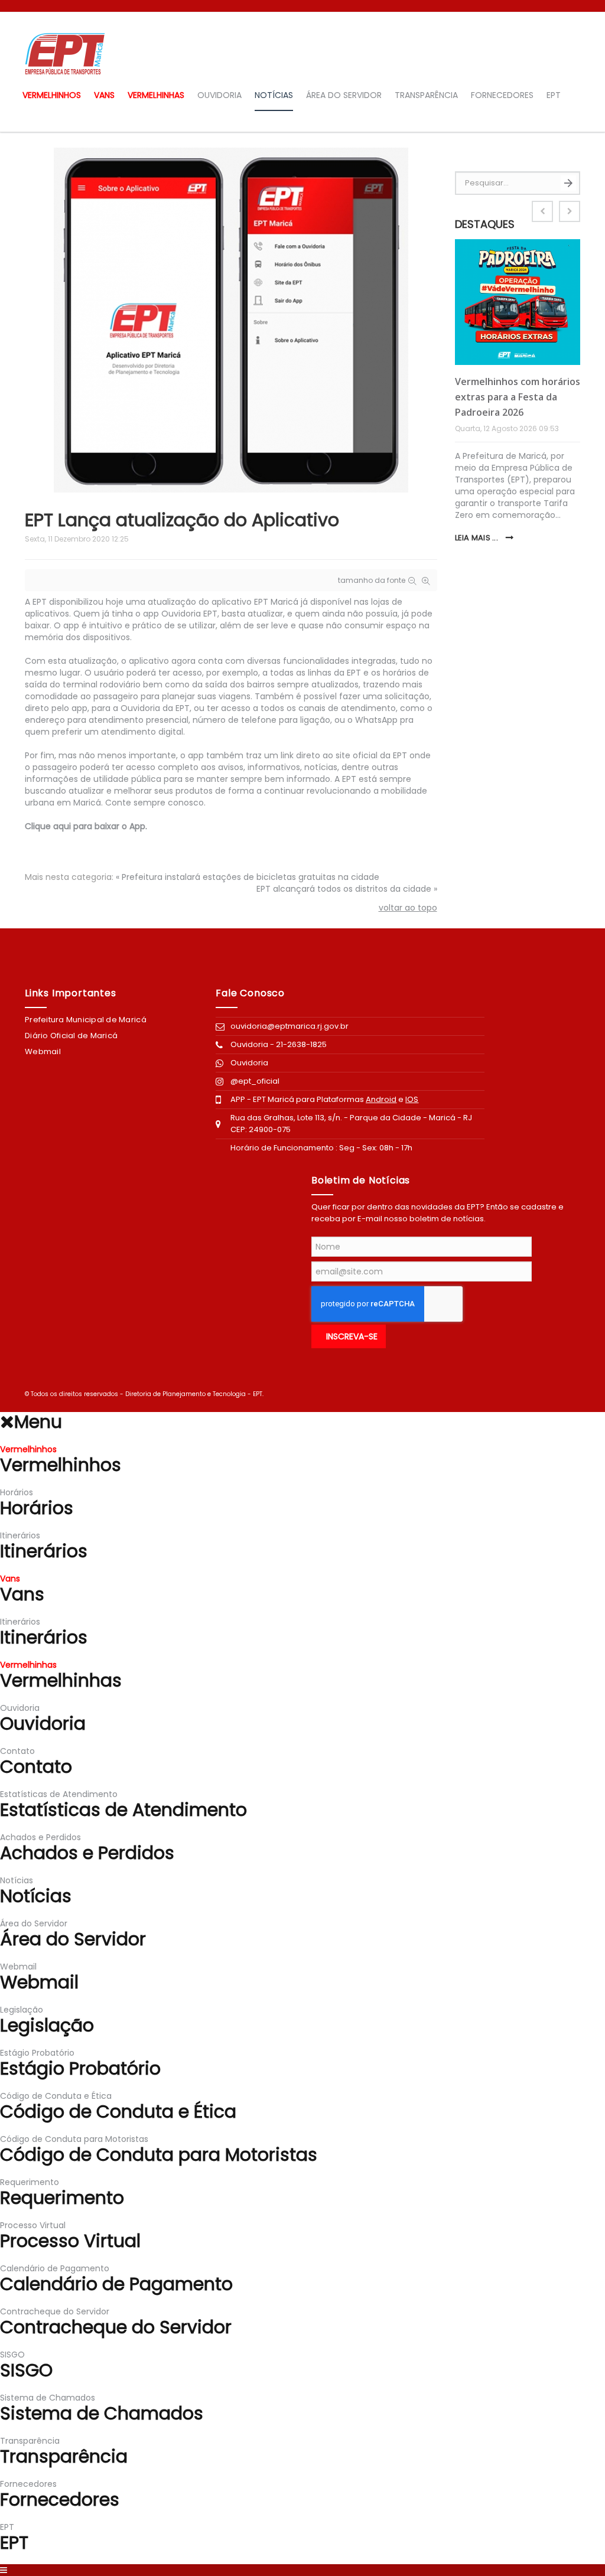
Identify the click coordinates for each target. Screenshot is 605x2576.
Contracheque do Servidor (55, 2311)
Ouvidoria (250, 1063)
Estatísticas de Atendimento (59, 1794)
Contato (17, 1751)
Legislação (22, 2010)
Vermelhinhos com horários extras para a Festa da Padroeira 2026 (518, 397)
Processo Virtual (33, 2225)
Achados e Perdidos (40, 1837)
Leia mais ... (478, 538)
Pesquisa (568, 183)
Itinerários (20, 1535)
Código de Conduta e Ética (56, 2096)
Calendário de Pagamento (55, 2268)
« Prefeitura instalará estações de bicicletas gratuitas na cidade (248, 877)
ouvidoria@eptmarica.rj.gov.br (290, 1026)
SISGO (12, 2355)
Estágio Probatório (37, 2053)
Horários (17, 1492)
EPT (554, 95)
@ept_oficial (255, 1081)
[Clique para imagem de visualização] (231, 319)
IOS (412, 1099)
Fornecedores (502, 95)
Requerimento (30, 2182)
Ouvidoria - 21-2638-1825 (279, 1044)
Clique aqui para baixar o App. (86, 826)
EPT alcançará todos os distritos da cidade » (347, 889)
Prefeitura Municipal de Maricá (86, 1020)
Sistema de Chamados (48, 2398)
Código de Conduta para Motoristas (74, 2139)
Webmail (43, 1051)
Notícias (274, 95)
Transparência (426, 95)
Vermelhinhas (156, 95)
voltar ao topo (408, 908)
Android (381, 1099)
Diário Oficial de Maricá (71, 1036)
